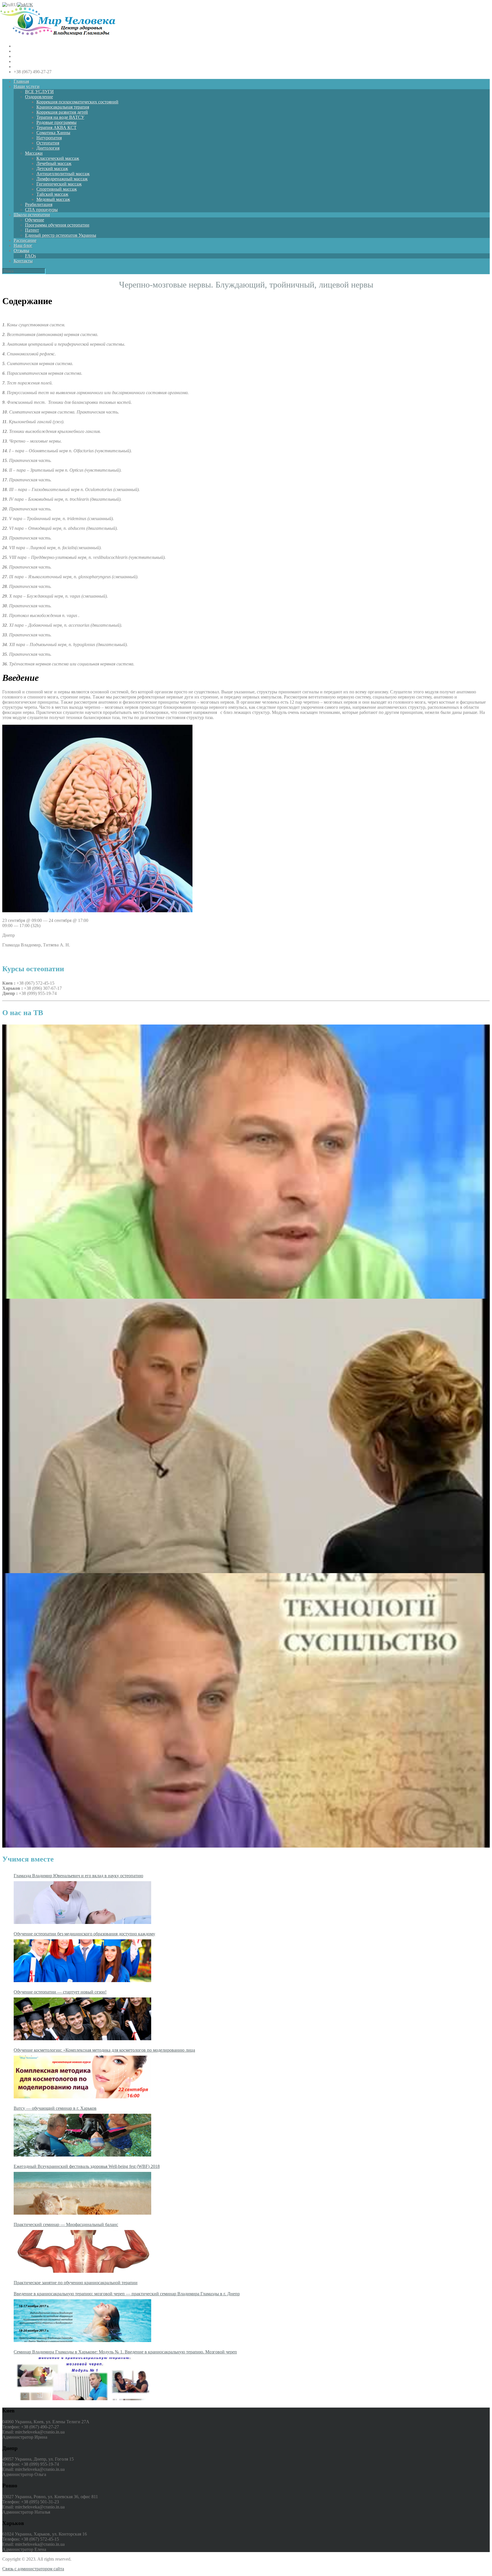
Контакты (23, 261)
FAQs (30, 256)
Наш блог (23, 246)
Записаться (13, 955)
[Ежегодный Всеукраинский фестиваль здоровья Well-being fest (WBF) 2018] (82, 2193)
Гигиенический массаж (59, 184)
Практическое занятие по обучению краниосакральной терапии (76, 2283)
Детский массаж (52, 169)
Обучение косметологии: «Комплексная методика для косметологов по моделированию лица (104, 2050)
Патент (32, 230)
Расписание (25, 240)
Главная (21, 81)
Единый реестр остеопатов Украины (61, 235)
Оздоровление (39, 97)
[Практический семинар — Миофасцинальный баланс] (82, 2251)
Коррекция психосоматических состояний (77, 102)
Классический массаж (58, 158)
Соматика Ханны (53, 133)
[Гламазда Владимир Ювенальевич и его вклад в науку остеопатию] (82, 1903)
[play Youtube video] (246, 1162)
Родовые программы (57, 122)
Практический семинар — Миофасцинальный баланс (66, 2224)
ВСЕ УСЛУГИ (39, 92)
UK (30, 5)
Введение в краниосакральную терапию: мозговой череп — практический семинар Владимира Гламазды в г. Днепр (127, 2294)
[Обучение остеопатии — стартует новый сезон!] (82, 2019)
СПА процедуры (41, 210)
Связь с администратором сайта (33, 2569)
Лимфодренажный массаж (62, 179)
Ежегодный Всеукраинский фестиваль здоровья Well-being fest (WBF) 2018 (87, 2166)
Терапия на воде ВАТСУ (60, 117)
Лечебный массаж (54, 163)
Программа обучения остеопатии (57, 225)
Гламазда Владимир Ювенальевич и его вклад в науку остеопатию (78, 1876)
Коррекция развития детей (62, 112)
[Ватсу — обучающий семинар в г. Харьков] (82, 2135)
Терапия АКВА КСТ (57, 128)
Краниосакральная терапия (63, 107)
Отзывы (21, 251)
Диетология (48, 148)
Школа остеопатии (32, 215)
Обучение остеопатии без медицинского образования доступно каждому (84, 1934)
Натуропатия (49, 138)
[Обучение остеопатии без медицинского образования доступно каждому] (82, 1961)
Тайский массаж (52, 194)
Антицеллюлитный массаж (63, 174)
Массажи (34, 153)
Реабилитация (39, 204)
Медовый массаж (53, 199)
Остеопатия (48, 143)
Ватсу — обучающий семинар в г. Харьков (55, 2108)
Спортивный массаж (57, 189)
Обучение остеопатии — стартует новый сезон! (60, 1992)
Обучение (35, 220)
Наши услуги (27, 86)
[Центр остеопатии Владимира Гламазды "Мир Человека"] (58, 36)
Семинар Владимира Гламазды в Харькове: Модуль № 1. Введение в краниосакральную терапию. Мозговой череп (125, 2352)
